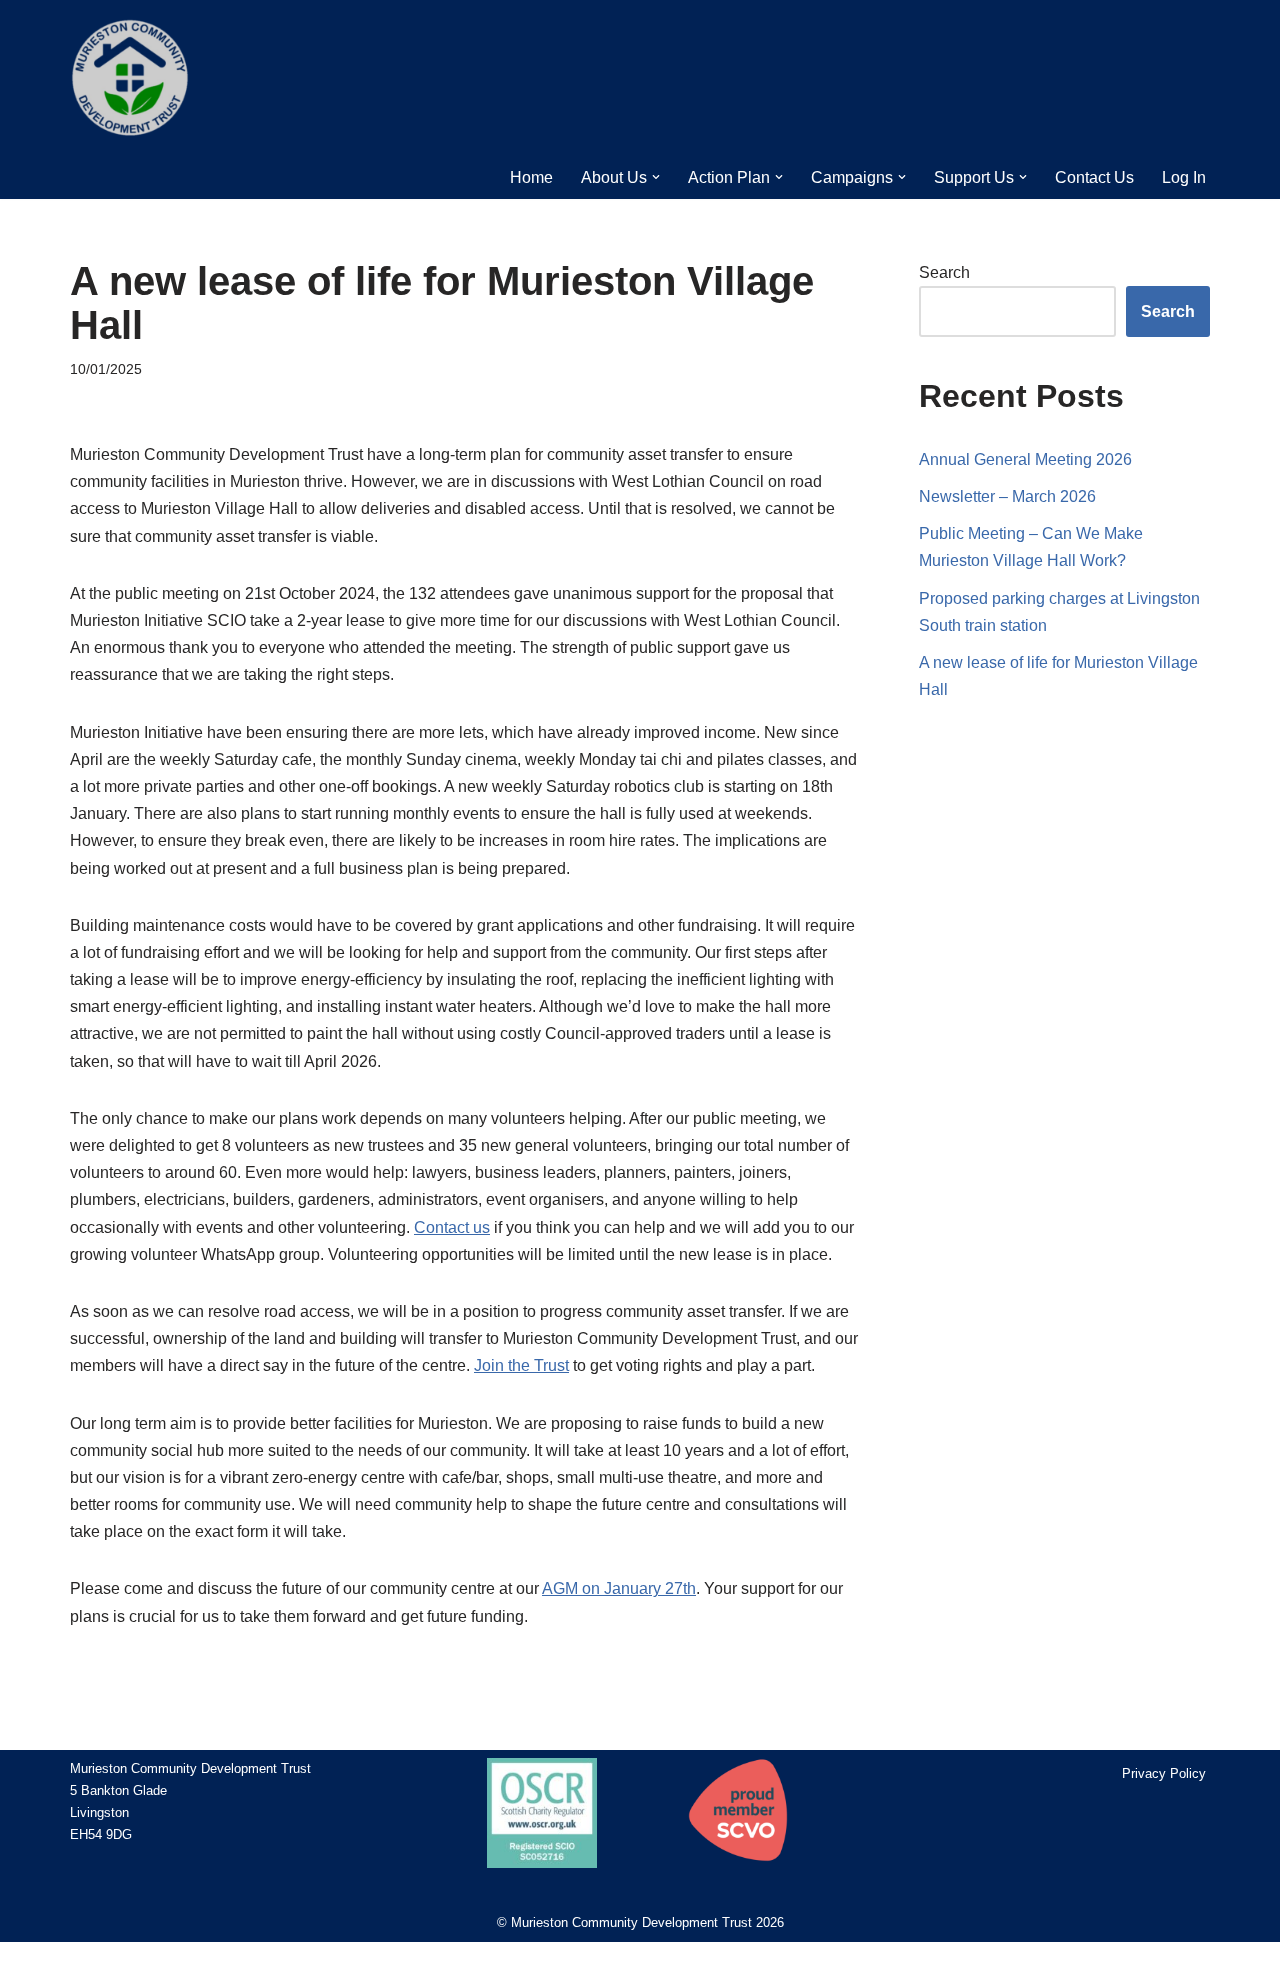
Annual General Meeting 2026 (1025, 459)
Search (944, 272)
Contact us (452, 1227)
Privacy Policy (1164, 1773)
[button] (656, 177)
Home (531, 177)
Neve (85, 1964)
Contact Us (1094, 177)
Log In (1184, 177)
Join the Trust (521, 1365)
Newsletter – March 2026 (1007, 496)
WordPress (215, 1964)
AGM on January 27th (619, 1588)
